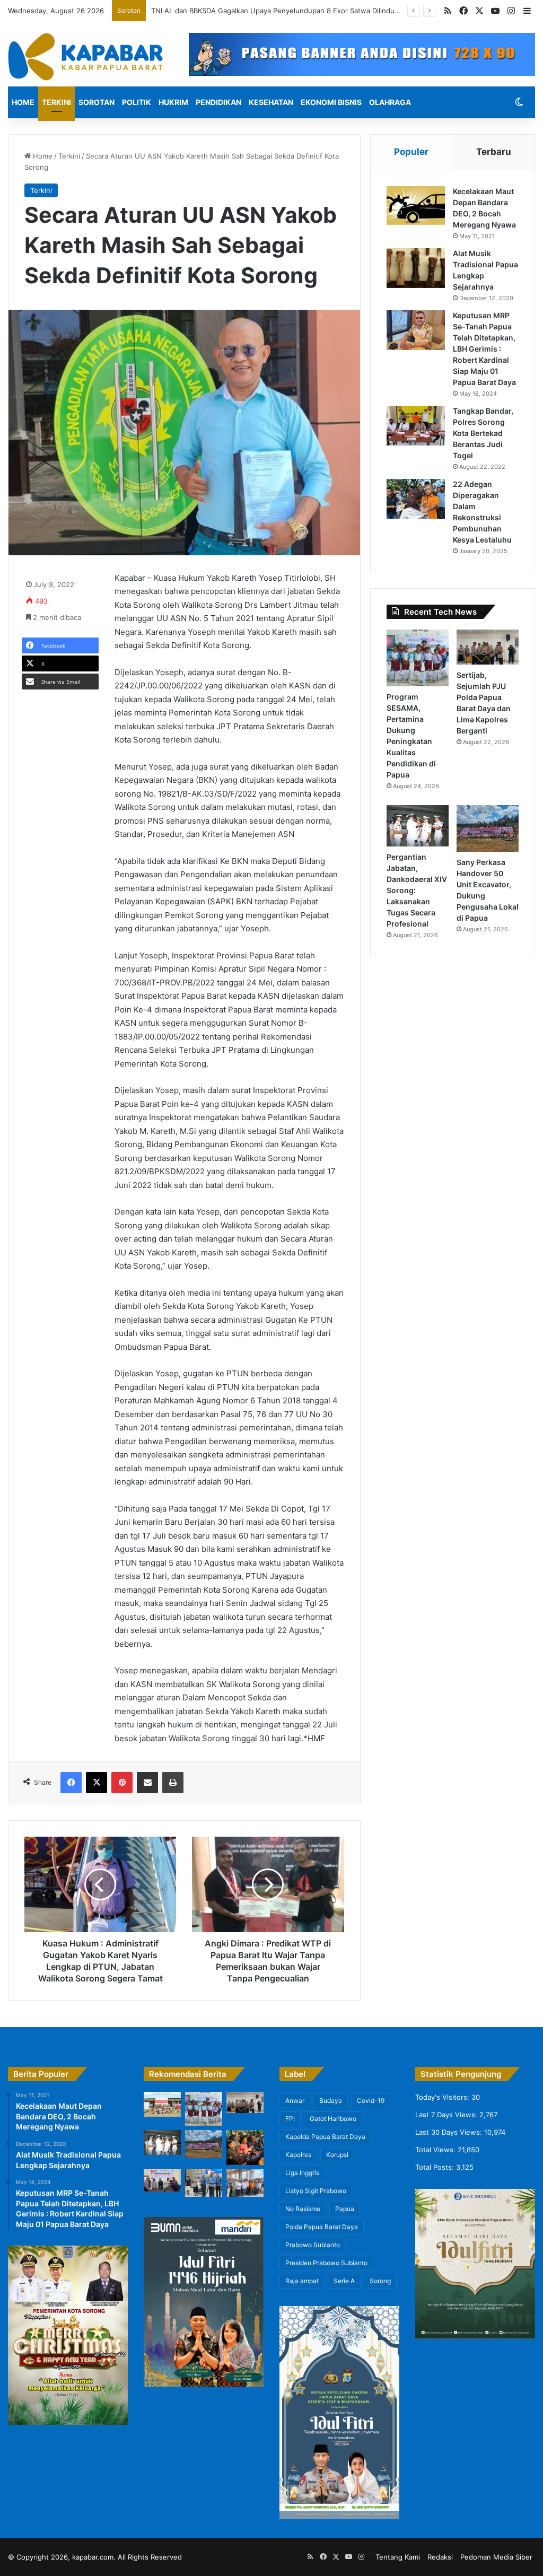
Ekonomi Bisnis (331, 102)
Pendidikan (218, 102)
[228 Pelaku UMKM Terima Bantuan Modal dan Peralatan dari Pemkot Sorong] (204, 2183)
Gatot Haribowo (333, 2119)
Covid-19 (371, 2101)
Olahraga (390, 102)
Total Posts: (436, 2167)
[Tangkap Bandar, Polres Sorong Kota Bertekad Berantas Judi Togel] (416, 426)
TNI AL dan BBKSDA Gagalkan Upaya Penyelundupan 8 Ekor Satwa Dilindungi (279, 11)
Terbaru (494, 152)
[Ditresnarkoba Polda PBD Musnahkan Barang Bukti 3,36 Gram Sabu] (162, 2180)
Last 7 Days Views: (447, 2115)
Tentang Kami (398, 2557)
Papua (345, 2209)
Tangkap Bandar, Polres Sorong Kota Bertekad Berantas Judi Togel (483, 433)
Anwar (295, 2101)
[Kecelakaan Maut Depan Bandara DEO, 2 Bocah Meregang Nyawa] (416, 206)
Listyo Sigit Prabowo (316, 2191)
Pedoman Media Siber (496, 2557)
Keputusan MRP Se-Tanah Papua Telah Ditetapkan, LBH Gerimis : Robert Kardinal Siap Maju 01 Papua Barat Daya (484, 349)
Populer (411, 152)
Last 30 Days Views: (450, 2132)
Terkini (56, 102)
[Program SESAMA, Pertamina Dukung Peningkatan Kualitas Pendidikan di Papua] (418, 658)
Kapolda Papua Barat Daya (325, 2137)
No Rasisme (303, 2209)
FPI (290, 2119)
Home (23, 102)
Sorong (380, 2281)
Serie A (344, 2281)
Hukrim (173, 102)
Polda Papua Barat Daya (322, 2227)
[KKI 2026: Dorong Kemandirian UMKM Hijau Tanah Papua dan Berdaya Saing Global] (245, 2147)
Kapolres (298, 2155)
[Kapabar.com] (85, 57)
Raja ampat (302, 2281)
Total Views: (436, 2150)
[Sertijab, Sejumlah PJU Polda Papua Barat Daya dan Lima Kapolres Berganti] (488, 647)
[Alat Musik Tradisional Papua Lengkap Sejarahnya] (416, 268)
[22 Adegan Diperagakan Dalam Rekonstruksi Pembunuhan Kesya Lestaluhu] (416, 499)
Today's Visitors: (443, 2097)
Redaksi (440, 2557)
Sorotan (97, 102)
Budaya (331, 2101)
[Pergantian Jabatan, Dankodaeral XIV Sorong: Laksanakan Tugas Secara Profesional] (418, 826)
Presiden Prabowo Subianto (326, 2263)
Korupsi (337, 2155)
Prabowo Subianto (313, 2245)
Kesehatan (271, 102)
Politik (137, 102)
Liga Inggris (302, 2173)
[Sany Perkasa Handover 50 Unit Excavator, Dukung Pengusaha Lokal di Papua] (488, 828)
